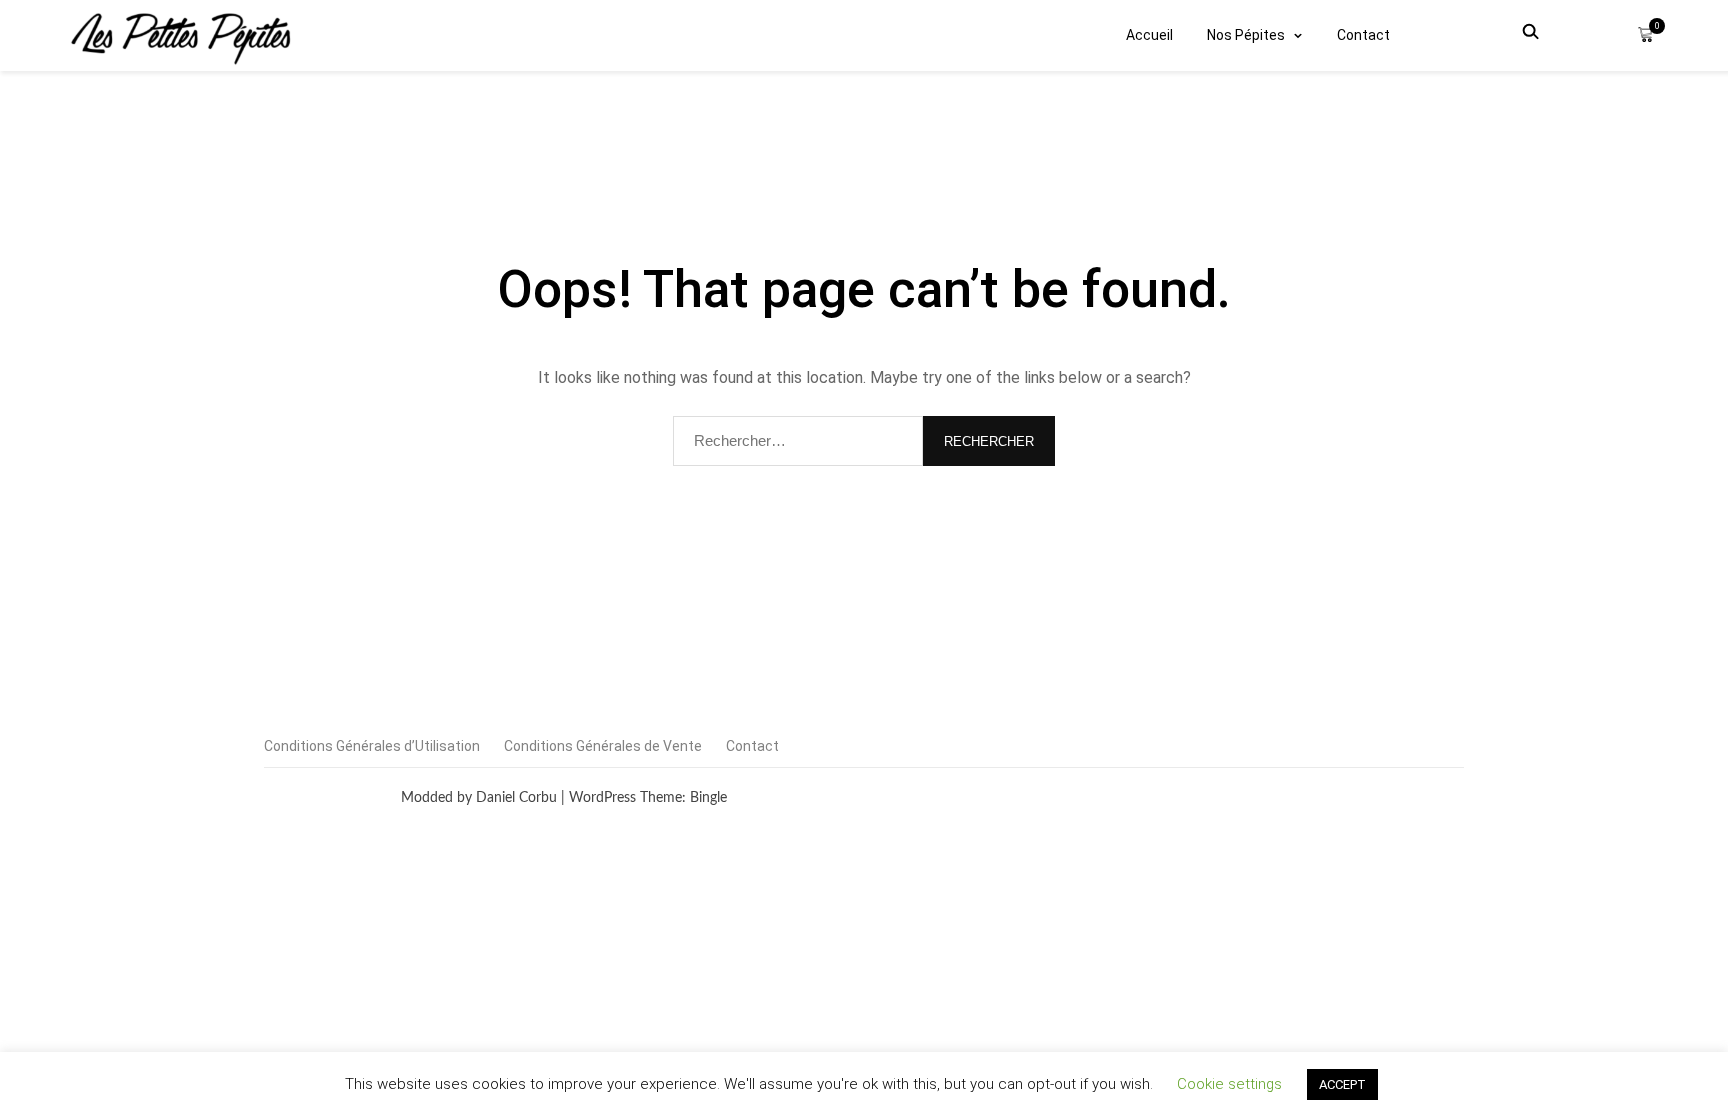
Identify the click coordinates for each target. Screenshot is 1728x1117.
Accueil (1149, 35)
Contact (1363, 35)
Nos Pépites (1246, 35)
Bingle (708, 798)
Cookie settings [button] (1229, 1084)
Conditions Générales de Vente (603, 746)
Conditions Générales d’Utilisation (372, 746)
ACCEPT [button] (1342, 1084)
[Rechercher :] (798, 441)
